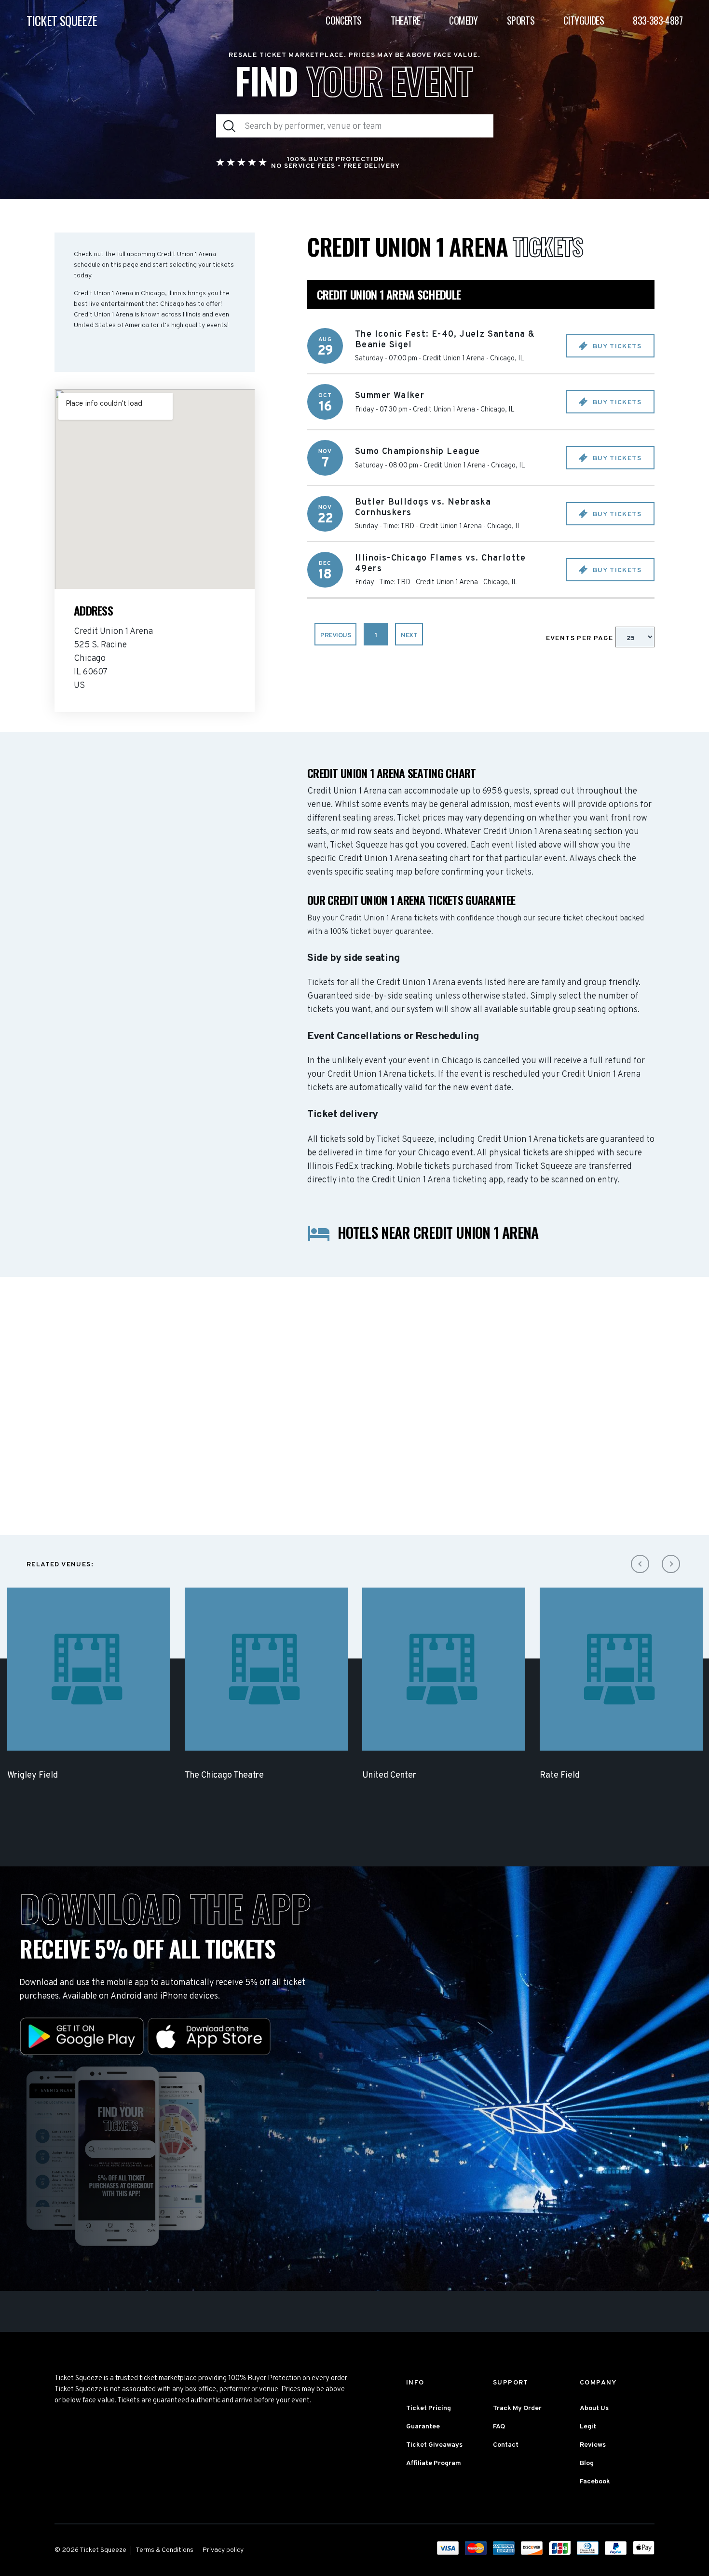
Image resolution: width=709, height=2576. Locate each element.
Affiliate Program (434, 2463)
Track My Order (517, 2408)
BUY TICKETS (616, 347)
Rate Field (560, 1775)
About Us (594, 2408)
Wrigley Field (33, 1775)
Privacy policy (223, 2550)
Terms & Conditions (164, 2550)
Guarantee (423, 2427)
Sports (521, 20)
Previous (335, 636)
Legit (588, 2427)
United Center (389, 1775)
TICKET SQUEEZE (62, 21)
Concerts (343, 20)
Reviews (593, 2445)
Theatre (406, 20)
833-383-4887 (658, 20)
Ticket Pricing (429, 2408)
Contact (506, 2445)
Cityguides (584, 20)
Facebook (595, 2482)
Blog (587, 2463)
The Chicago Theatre (224, 1775)
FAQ (499, 2427)
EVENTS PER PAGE (581, 638)
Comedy (463, 20)
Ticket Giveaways (434, 2445)
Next (409, 636)
